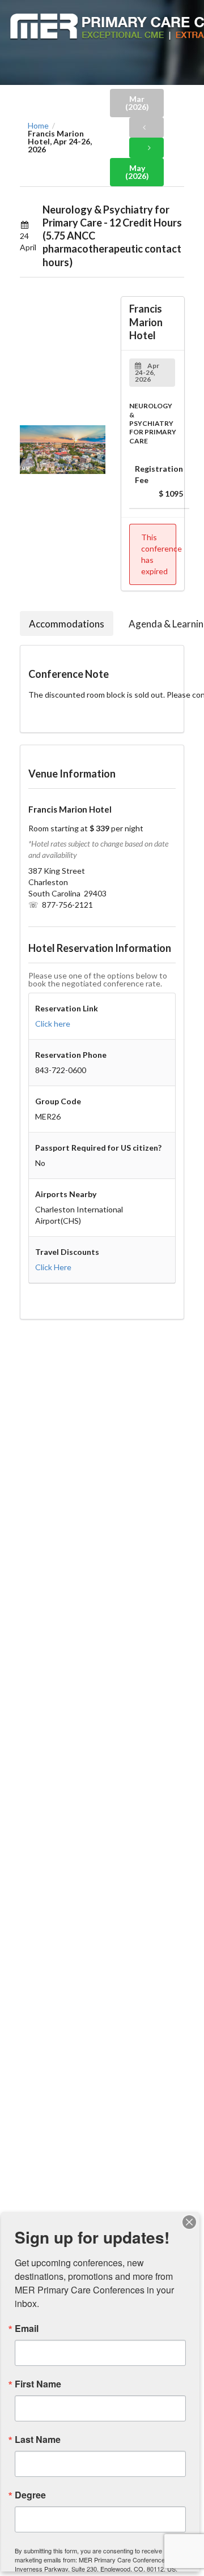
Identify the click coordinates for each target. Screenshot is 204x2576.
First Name (38, 2384)
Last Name (38, 2440)
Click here (53, 1024)
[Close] (189, 2222)
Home (38, 126)
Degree (30, 2495)
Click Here (53, 1267)
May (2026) (137, 172)
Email (27, 2329)
